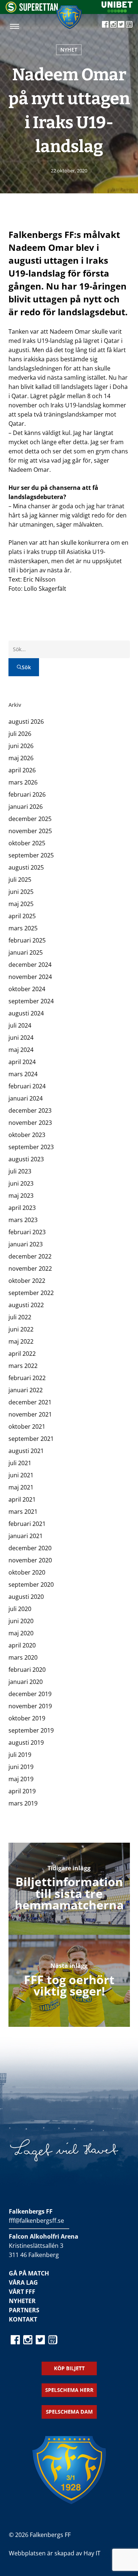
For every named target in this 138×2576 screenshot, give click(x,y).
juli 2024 (20, 1025)
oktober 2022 (27, 1281)
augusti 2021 (26, 1451)
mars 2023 (23, 1220)
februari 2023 (27, 1232)
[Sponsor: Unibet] (117, 10)
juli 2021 (20, 1463)
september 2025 (31, 855)
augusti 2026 (26, 722)
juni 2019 (21, 1767)
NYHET (69, 50)
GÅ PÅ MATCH (29, 2273)
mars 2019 (23, 1803)
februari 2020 (27, 1670)
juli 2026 (20, 734)
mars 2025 (23, 928)
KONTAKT (23, 2319)
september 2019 (31, 1730)
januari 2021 (26, 1536)
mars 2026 (23, 782)
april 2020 (22, 1645)
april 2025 (22, 916)
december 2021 (30, 1402)
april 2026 (22, 770)
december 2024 (30, 965)
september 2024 (31, 1001)
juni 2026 (21, 746)
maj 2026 (21, 758)
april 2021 (22, 1499)
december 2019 (30, 1694)
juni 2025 (21, 892)
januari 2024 (26, 1098)
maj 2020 (21, 1633)
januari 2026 (26, 807)
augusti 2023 (26, 1159)
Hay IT (92, 2553)
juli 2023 (20, 1171)
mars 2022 (23, 1366)
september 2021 (31, 1439)
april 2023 (22, 1208)
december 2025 (30, 819)
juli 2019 (20, 1755)
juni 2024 (21, 1038)
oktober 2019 (27, 1718)
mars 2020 (23, 1657)
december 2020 (30, 1548)
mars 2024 (23, 1074)
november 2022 (30, 1268)
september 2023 (31, 1147)
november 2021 (30, 1414)
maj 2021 (21, 1487)
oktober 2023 (27, 1135)
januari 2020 (26, 1682)
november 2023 (30, 1123)
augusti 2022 (26, 1305)
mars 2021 (23, 1512)
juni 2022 (21, 1329)
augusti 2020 (26, 1597)
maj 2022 (21, 1341)
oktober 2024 (27, 989)
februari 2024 (27, 1086)
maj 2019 (21, 1779)
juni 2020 (21, 1621)
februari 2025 (27, 940)
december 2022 (30, 1256)
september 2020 (31, 1584)
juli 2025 (20, 880)
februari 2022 (27, 1378)
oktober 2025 (27, 843)
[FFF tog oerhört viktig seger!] (69, 1981)
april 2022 (22, 1354)
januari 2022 (26, 1390)
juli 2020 (20, 1609)
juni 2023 (21, 1183)
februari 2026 (27, 794)
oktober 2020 (27, 1572)
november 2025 (30, 831)
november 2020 (30, 1560)
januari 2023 (26, 1244)
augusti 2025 (26, 867)
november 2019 (30, 1706)
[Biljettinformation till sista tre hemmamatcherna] (69, 1889)
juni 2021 (21, 1475)
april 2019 (22, 1791)
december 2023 (30, 1110)
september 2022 (31, 1293)
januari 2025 (26, 952)
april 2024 (22, 1062)
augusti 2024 (26, 1013)
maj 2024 (21, 1050)
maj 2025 (21, 904)
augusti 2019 (26, 1743)
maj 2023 (21, 1196)
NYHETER (22, 2301)
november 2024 (30, 977)
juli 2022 (20, 1317)
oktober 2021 (27, 1426)
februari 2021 (27, 1524)
